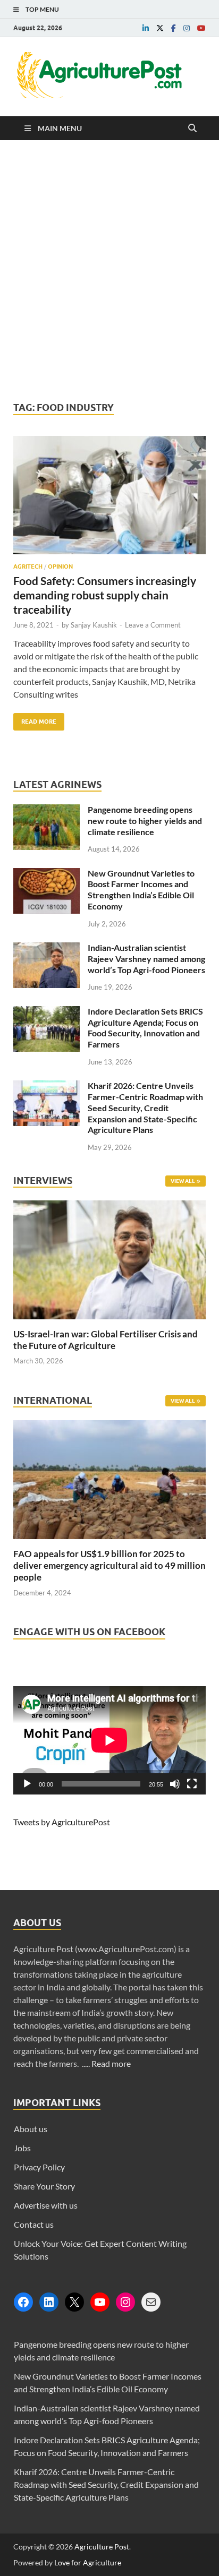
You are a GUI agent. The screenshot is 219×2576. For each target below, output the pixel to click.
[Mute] (175, 1784)
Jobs (22, 2148)
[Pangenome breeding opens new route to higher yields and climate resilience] (47, 810)
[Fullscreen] (192, 1784)
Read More (35, 719)
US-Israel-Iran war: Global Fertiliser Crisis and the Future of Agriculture (106, 1340)
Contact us (34, 2224)
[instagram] (187, 28)
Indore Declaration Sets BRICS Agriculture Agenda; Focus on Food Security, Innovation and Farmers (145, 1028)
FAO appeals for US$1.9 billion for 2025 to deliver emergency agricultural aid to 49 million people (109, 1565)
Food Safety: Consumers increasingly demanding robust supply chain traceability (105, 595)
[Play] (27, 1784)
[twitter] (160, 28)
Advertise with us (46, 2205)
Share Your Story (44, 2186)
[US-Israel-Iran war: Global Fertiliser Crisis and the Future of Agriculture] (109, 1322)
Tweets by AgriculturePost (62, 1822)
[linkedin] (146, 28)
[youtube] (201, 28)
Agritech (28, 566)
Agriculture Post (102, 2547)
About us (31, 2129)
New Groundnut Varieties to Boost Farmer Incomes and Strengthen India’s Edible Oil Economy (141, 890)
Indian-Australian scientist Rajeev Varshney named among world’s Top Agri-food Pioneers (146, 959)
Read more (111, 2063)
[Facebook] (23, 2302)
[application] (109, 1740)
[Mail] (151, 2302)
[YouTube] (100, 2302)
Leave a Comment (153, 625)
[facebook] (174, 28)
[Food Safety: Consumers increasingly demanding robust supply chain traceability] (109, 500)
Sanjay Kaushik (94, 625)
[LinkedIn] (49, 2302)
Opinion (60, 566)
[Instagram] (125, 2302)
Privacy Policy (39, 2167)
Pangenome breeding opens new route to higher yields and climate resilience (145, 821)
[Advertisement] (109, 271)
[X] (74, 2302)
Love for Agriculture (88, 2562)
